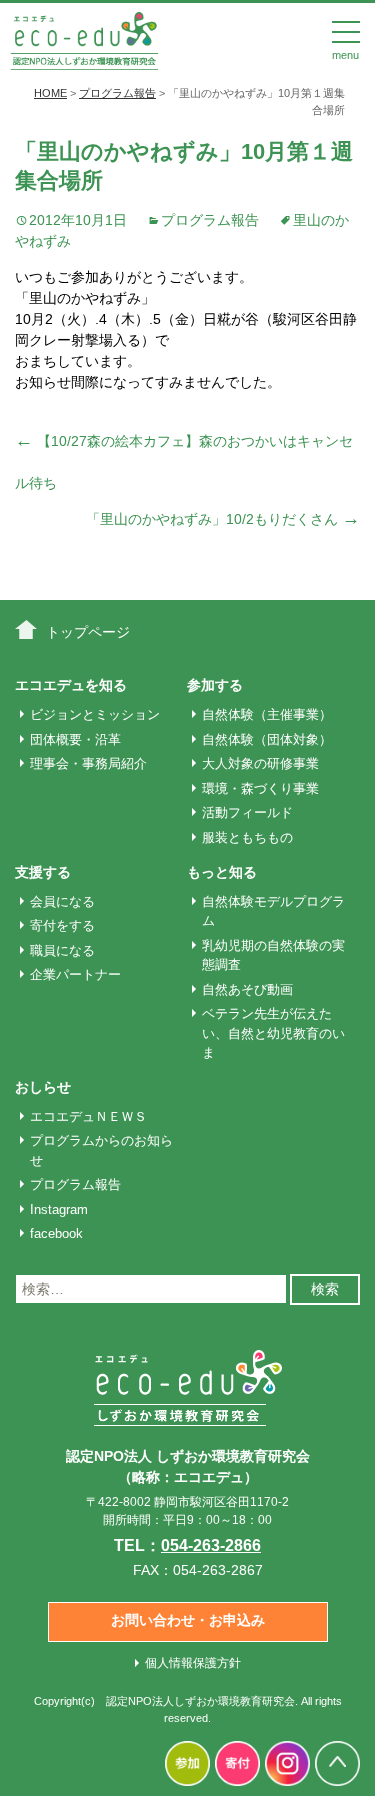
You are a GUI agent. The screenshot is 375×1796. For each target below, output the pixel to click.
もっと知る (222, 872)
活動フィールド (247, 812)
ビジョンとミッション (95, 714)
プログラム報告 (210, 220)
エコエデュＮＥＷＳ (88, 1116)
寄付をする (62, 925)
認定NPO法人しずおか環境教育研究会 (200, 1701)
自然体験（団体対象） (267, 739)
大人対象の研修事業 (260, 763)
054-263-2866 (211, 1545)
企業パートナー (75, 974)
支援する (43, 872)
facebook (56, 1233)
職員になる (62, 950)
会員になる (62, 901)
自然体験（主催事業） (267, 714)
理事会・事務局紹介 (88, 763)
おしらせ (43, 1087)
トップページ (88, 632)
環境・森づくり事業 (260, 788)
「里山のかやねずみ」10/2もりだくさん (223, 519)
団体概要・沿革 (75, 739)
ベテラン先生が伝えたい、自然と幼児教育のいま (273, 1033)
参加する (215, 685)
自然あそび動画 (247, 989)
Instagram (59, 1209)
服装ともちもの (247, 837)
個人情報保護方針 (193, 1663)
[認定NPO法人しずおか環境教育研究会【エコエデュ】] (84, 39)
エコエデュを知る (71, 685)
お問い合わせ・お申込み (188, 1620)
